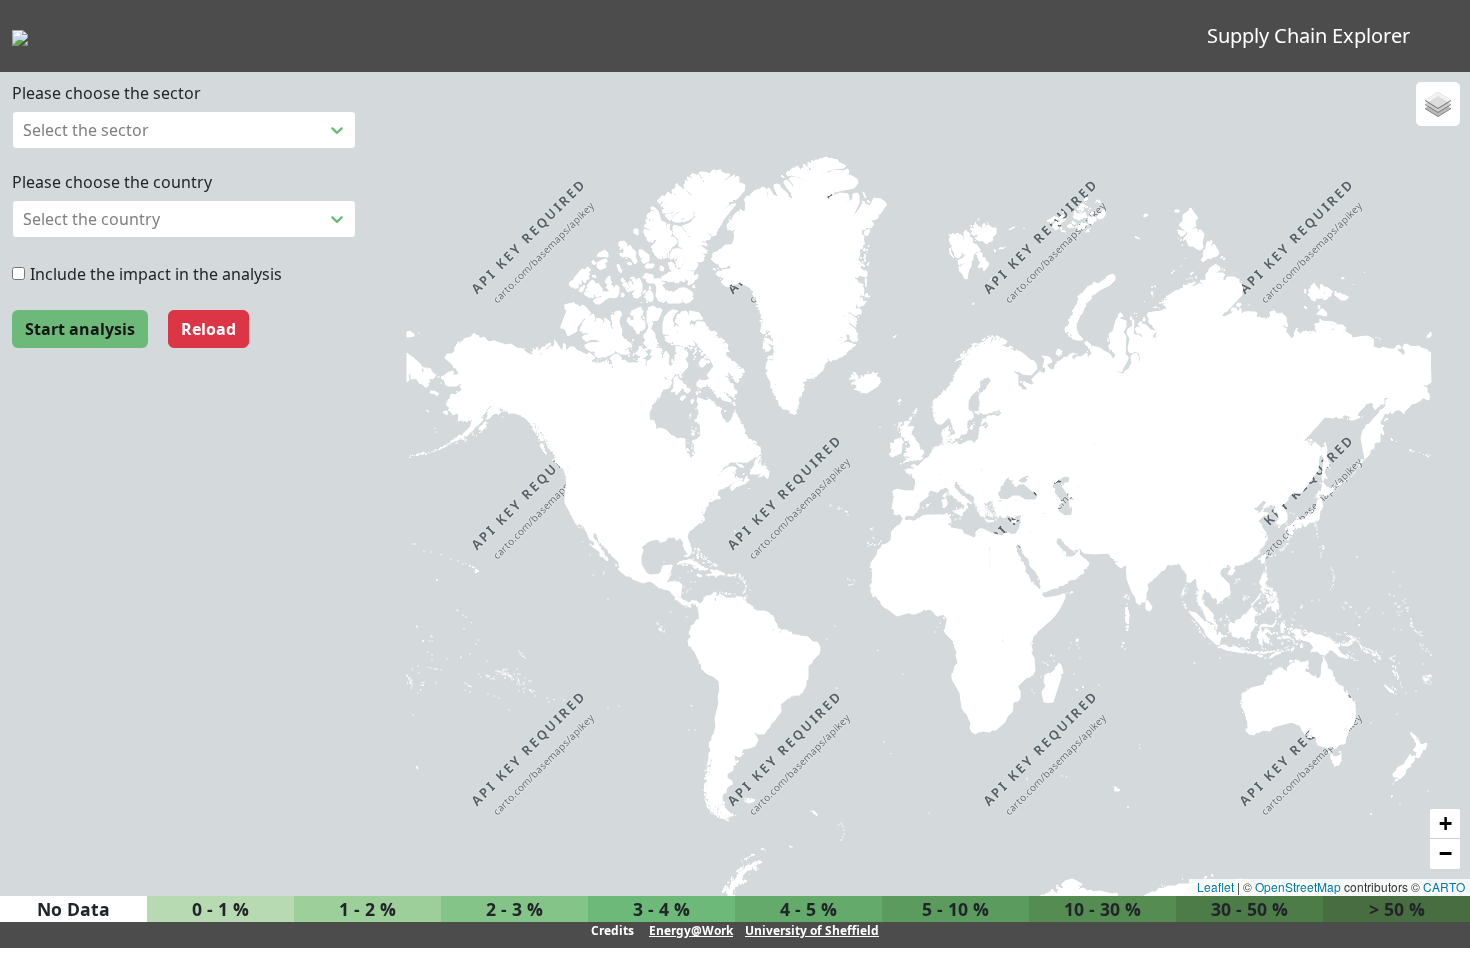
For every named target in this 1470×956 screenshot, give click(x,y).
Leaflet (1214, 886)
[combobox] (25, 130)
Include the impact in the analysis (156, 274)
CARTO (1444, 886)
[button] (1438, 104)
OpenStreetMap (1298, 886)
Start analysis (80, 329)
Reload (208, 329)
